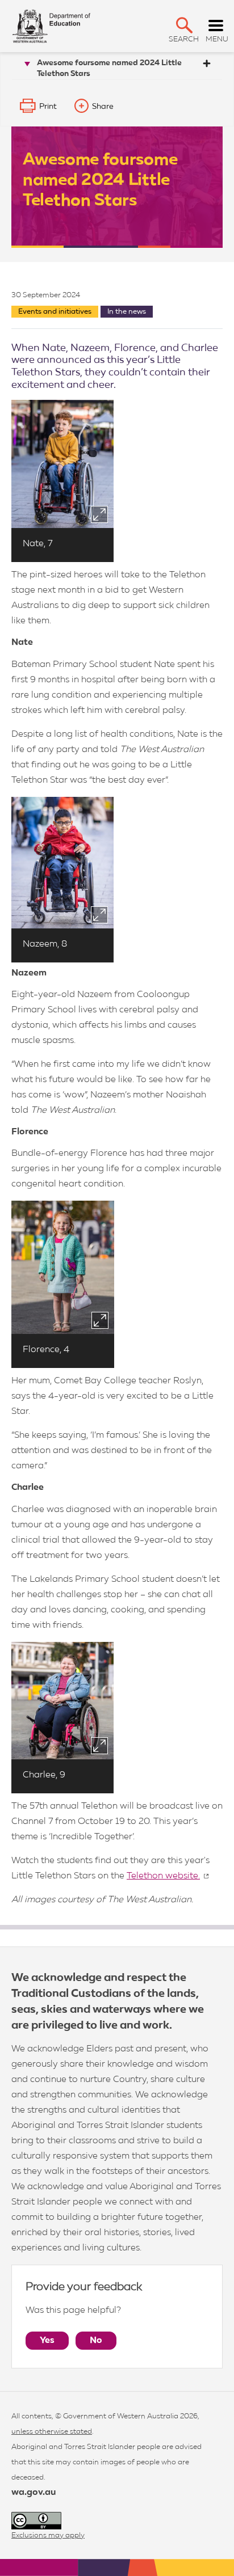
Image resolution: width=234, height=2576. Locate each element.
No (96, 2341)
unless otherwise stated (52, 2432)
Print (48, 107)
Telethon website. (163, 1876)
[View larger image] (99, 514)
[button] (184, 25)
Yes (47, 2341)
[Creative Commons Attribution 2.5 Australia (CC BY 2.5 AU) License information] (36, 2521)
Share (103, 107)
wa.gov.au (34, 2493)
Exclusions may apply (48, 2535)
